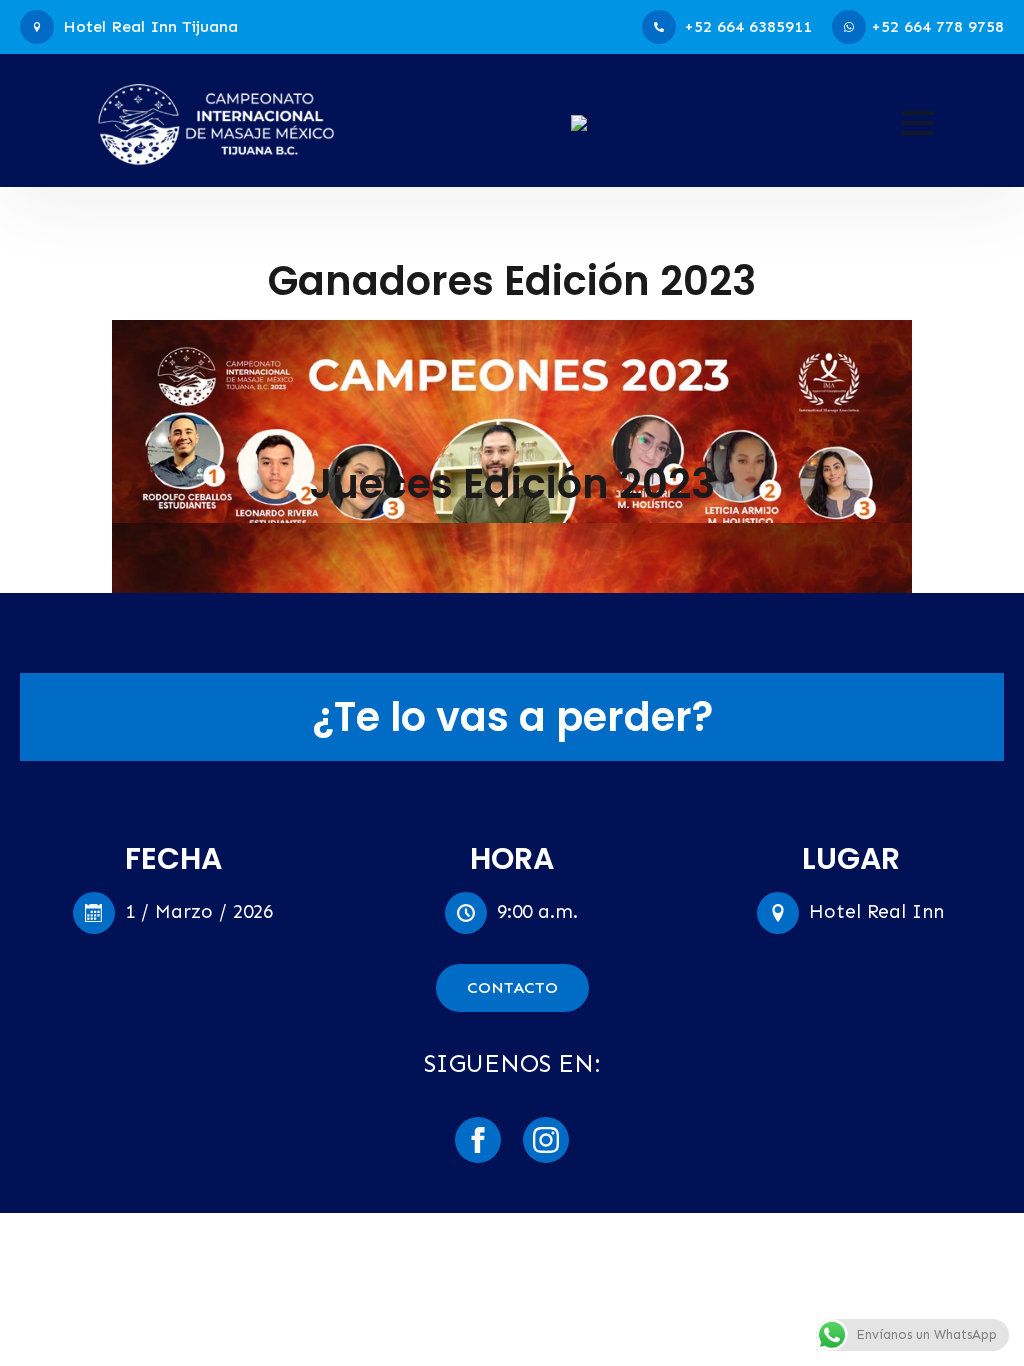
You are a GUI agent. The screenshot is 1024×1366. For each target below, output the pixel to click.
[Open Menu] (918, 123)
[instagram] (546, 1140)
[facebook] (478, 1140)
